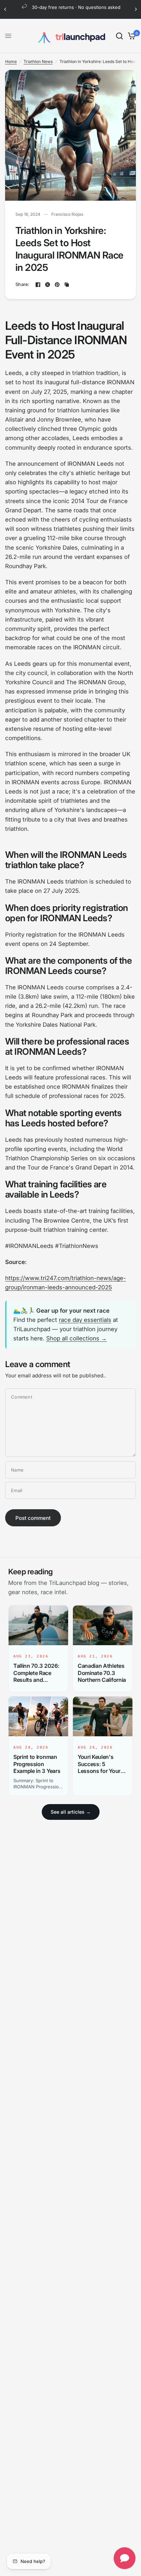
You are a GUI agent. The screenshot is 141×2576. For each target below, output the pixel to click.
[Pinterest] (57, 285)
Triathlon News (38, 61)
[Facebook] (38, 285)
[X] (48, 285)
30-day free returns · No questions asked (76, 7)
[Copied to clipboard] (67, 285)
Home (11, 61)
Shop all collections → (76, 1338)
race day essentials (85, 1320)
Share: (23, 284)
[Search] (119, 36)
